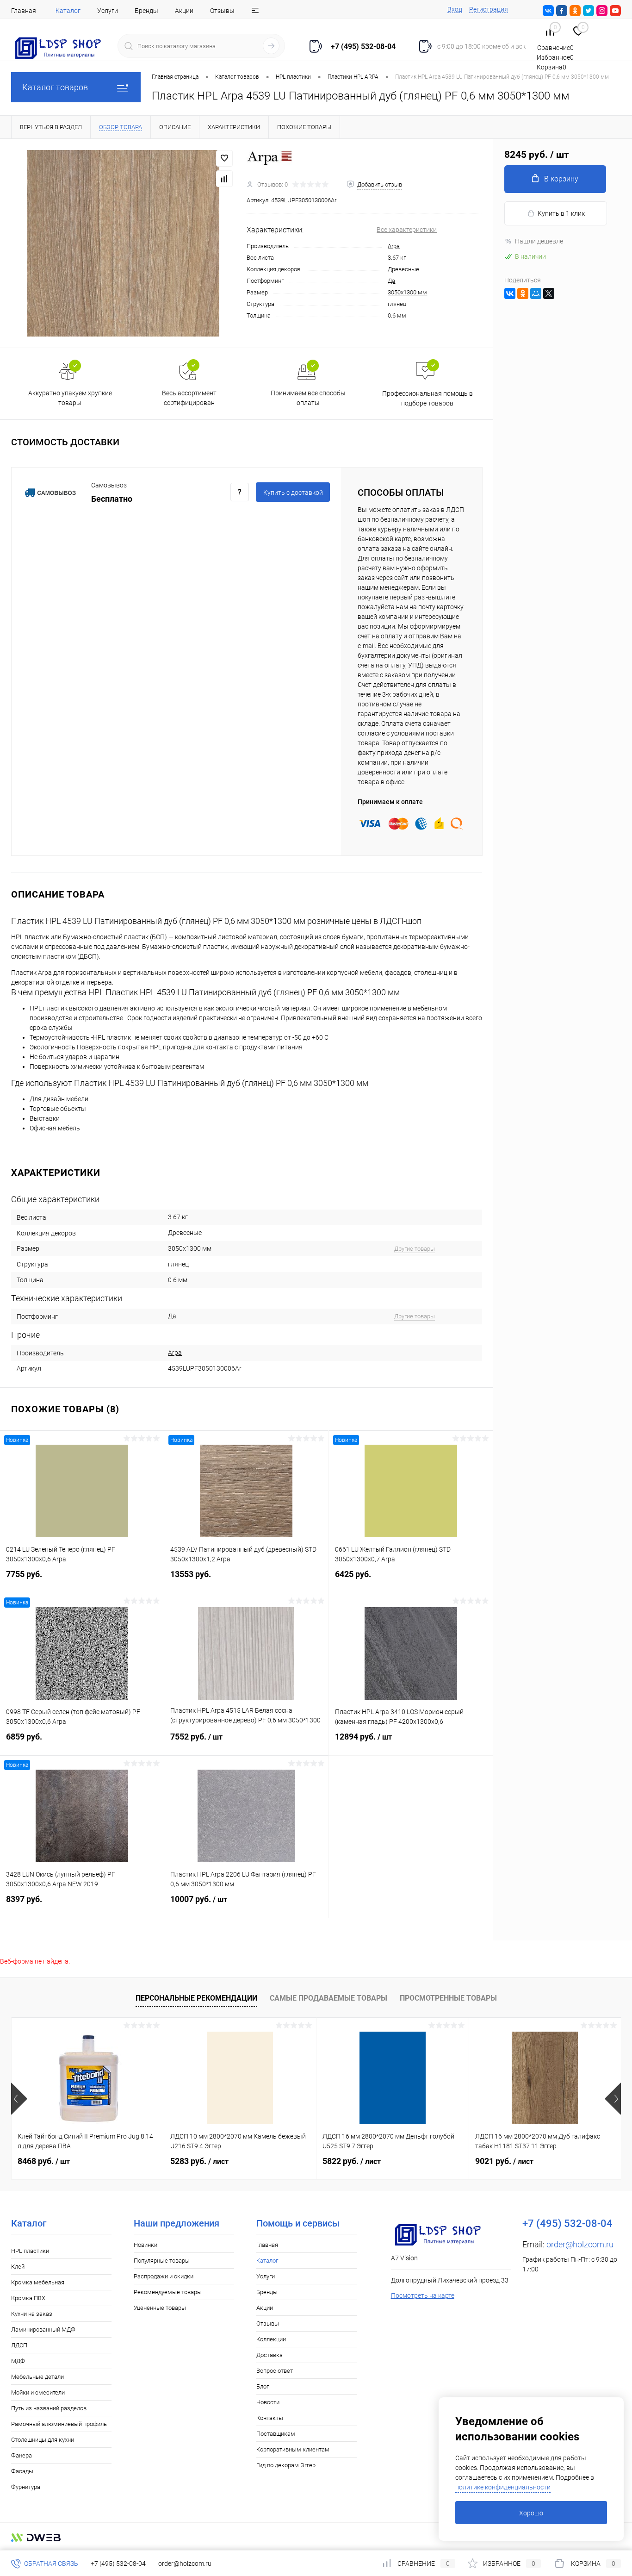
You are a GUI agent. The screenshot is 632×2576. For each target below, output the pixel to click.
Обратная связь (50, 2564)
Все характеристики (407, 230)
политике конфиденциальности (503, 2487)
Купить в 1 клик (561, 213)
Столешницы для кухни (43, 2440)
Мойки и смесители (38, 2392)
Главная (24, 11)
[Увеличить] (123, 243)
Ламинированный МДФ (43, 2330)
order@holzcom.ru (580, 2244)
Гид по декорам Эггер (286, 2465)
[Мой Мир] (536, 293)
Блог (263, 2386)
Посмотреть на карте (423, 2295)
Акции (184, 11)
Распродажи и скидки (164, 2276)
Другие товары (415, 1249)
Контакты (270, 2418)
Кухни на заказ (32, 2314)
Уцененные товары (160, 2308)
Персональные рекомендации (196, 1998)
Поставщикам (276, 2434)
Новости (268, 2402)
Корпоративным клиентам (293, 2449)
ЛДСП (19, 2345)
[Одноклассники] (523, 293)
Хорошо (531, 2513)
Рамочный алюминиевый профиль (59, 2424)
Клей (18, 2267)
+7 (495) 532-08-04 (118, 2564)
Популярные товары (162, 2261)
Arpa (394, 246)
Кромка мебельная (38, 2282)
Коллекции (271, 2339)
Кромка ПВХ (28, 2298)
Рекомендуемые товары (168, 2292)
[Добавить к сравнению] (224, 179)
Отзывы (222, 11)
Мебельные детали (37, 2377)
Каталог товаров (55, 87)
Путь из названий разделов (49, 2408)
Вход (455, 9)
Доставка (270, 2355)
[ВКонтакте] (510, 293)
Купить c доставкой (293, 493)
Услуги (108, 11)
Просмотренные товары (448, 1998)
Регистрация (489, 9)
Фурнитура (26, 2487)
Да (391, 281)
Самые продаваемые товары (328, 1998)
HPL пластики (30, 2251)
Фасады (22, 2471)
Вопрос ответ (275, 2371)
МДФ (18, 2361)
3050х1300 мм (407, 292)
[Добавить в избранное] (224, 158)
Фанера (22, 2455)
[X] (549, 293)
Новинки (146, 2245)
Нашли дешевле (539, 241)
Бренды (146, 11)
